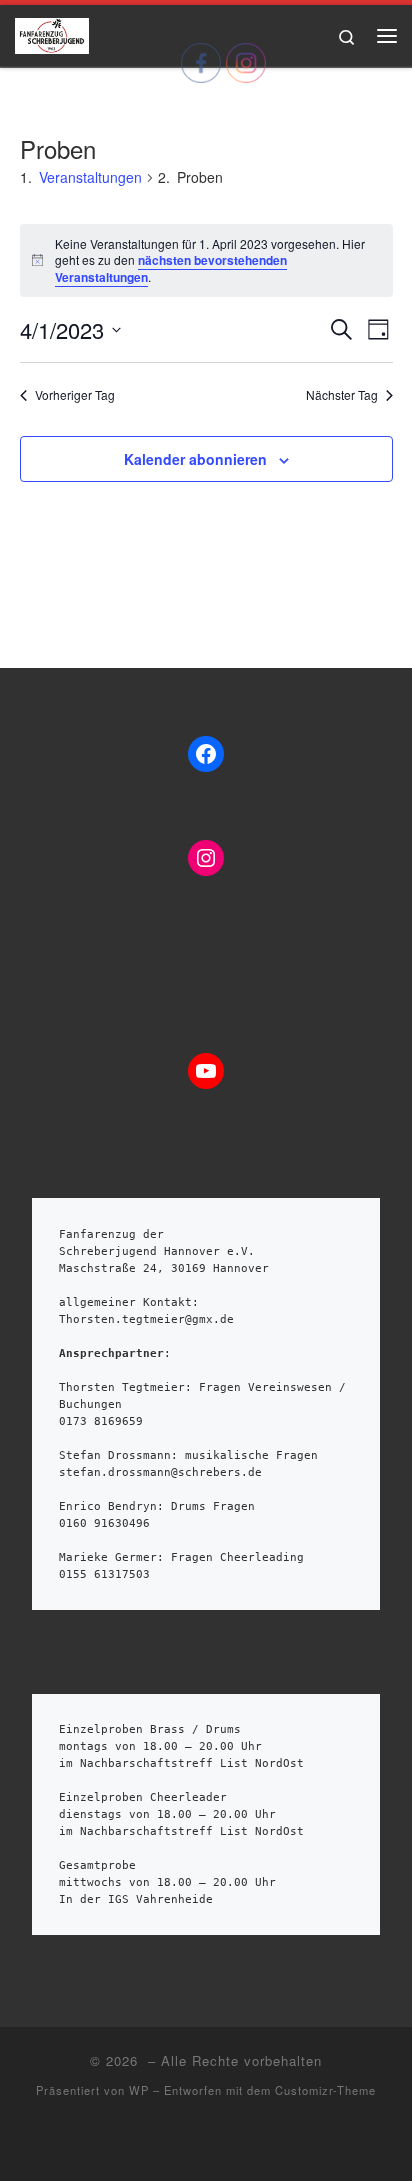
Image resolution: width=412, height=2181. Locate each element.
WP (139, 2090)
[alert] (206, 261)
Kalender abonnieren (195, 459)
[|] (52, 32)
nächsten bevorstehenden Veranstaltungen (171, 268)
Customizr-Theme (325, 2090)
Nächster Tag (342, 395)
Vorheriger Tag (75, 395)
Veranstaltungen (90, 177)
